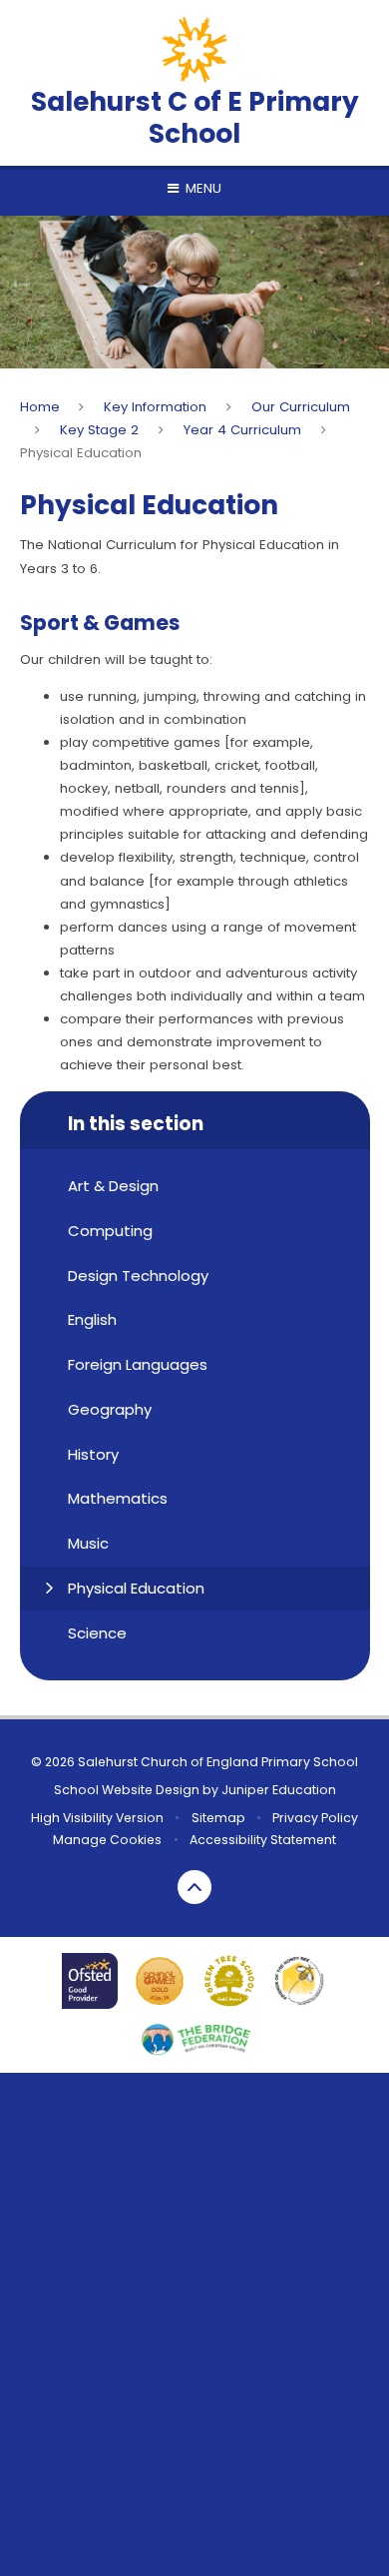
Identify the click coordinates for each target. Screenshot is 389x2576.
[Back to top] (194, 1887)
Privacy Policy (315, 1818)
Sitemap (218, 1818)
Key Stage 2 (99, 430)
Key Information (155, 407)
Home (40, 407)
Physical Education (81, 453)
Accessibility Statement (263, 1840)
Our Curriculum (301, 407)
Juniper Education (279, 1790)
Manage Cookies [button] (107, 1840)
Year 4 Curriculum (242, 430)
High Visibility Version (97, 1818)
